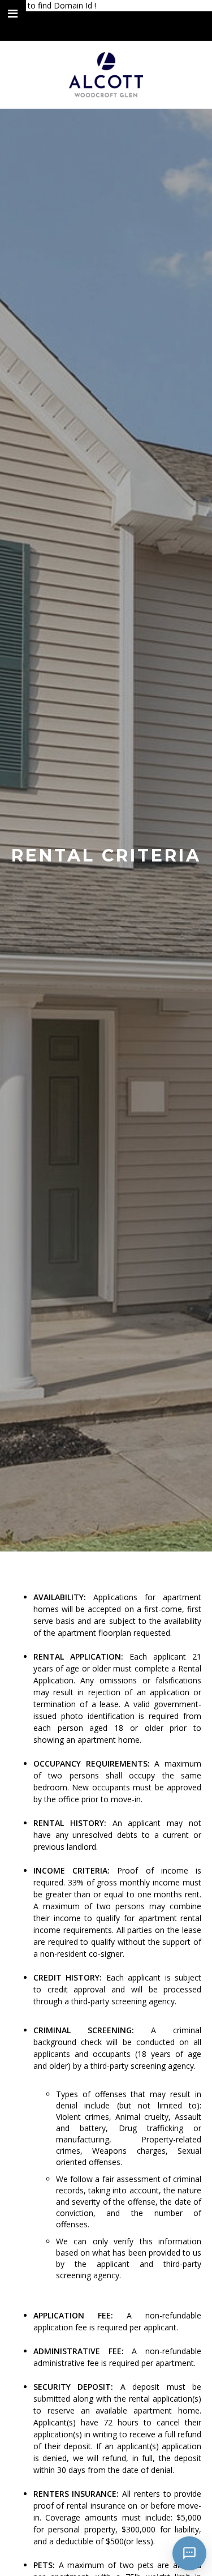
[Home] (106, 75)
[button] (13, 14)
